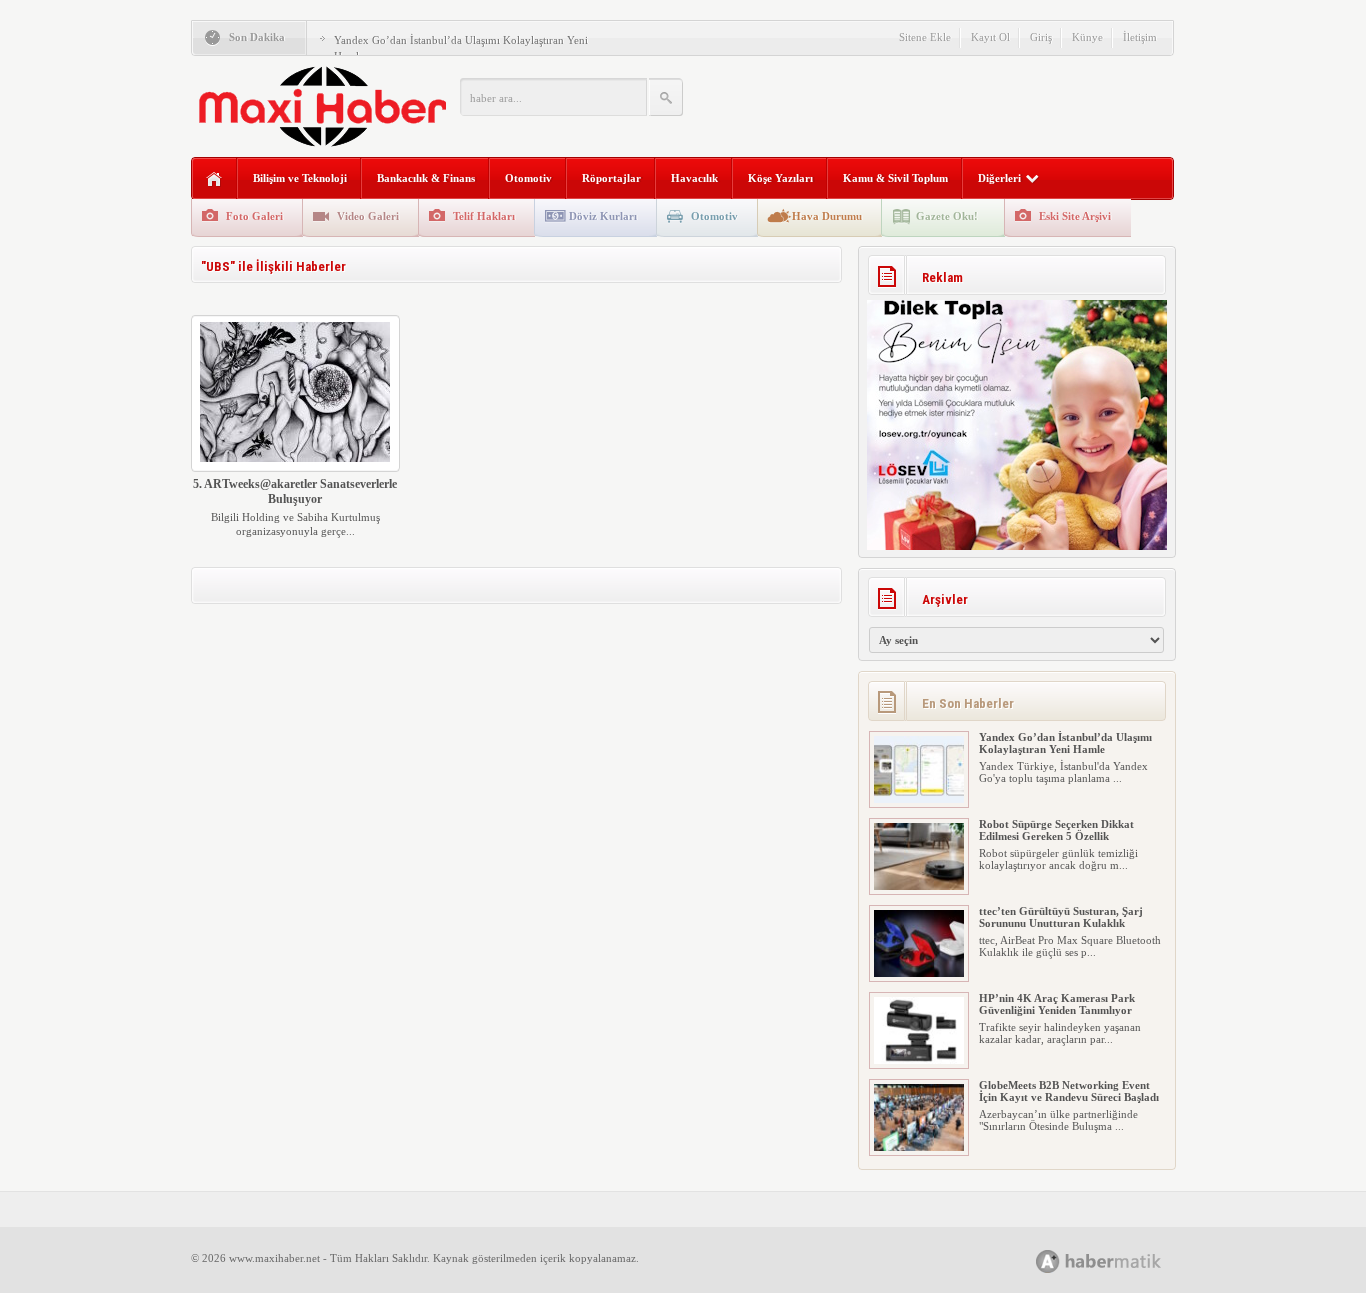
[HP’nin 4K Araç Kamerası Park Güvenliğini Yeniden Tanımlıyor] (919, 1060)
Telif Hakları (484, 216)
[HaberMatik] (1120, 1260)
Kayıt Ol (990, 37)
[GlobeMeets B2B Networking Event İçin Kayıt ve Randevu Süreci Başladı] (919, 1147)
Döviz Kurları (603, 216)
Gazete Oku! (947, 216)
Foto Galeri (254, 216)
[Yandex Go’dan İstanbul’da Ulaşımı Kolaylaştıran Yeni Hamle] (919, 799)
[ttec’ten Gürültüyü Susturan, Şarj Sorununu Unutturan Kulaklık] (919, 973)
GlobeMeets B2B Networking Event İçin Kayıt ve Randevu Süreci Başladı (1069, 1091)
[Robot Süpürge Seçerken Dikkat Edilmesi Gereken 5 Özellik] (919, 886)
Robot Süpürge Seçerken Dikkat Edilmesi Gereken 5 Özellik (1056, 830)
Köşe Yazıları (780, 178)
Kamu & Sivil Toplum (895, 178)
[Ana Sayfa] (214, 179)
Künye (1087, 37)
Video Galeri (368, 216)
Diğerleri (999, 178)
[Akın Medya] (1048, 1261)
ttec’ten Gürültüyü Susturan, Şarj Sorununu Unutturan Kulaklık (1061, 917)
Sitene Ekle (925, 37)
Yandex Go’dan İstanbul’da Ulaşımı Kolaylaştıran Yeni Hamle (1065, 743)
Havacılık (694, 178)
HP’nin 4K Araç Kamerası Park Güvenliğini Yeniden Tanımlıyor (1057, 1004)
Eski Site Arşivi (1075, 216)
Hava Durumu (827, 216)
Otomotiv (528, 178)
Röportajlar (611, 178)
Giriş (1041, 37)
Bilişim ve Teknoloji (300, 178)
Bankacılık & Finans (426, 178)
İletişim (1140, 37)
